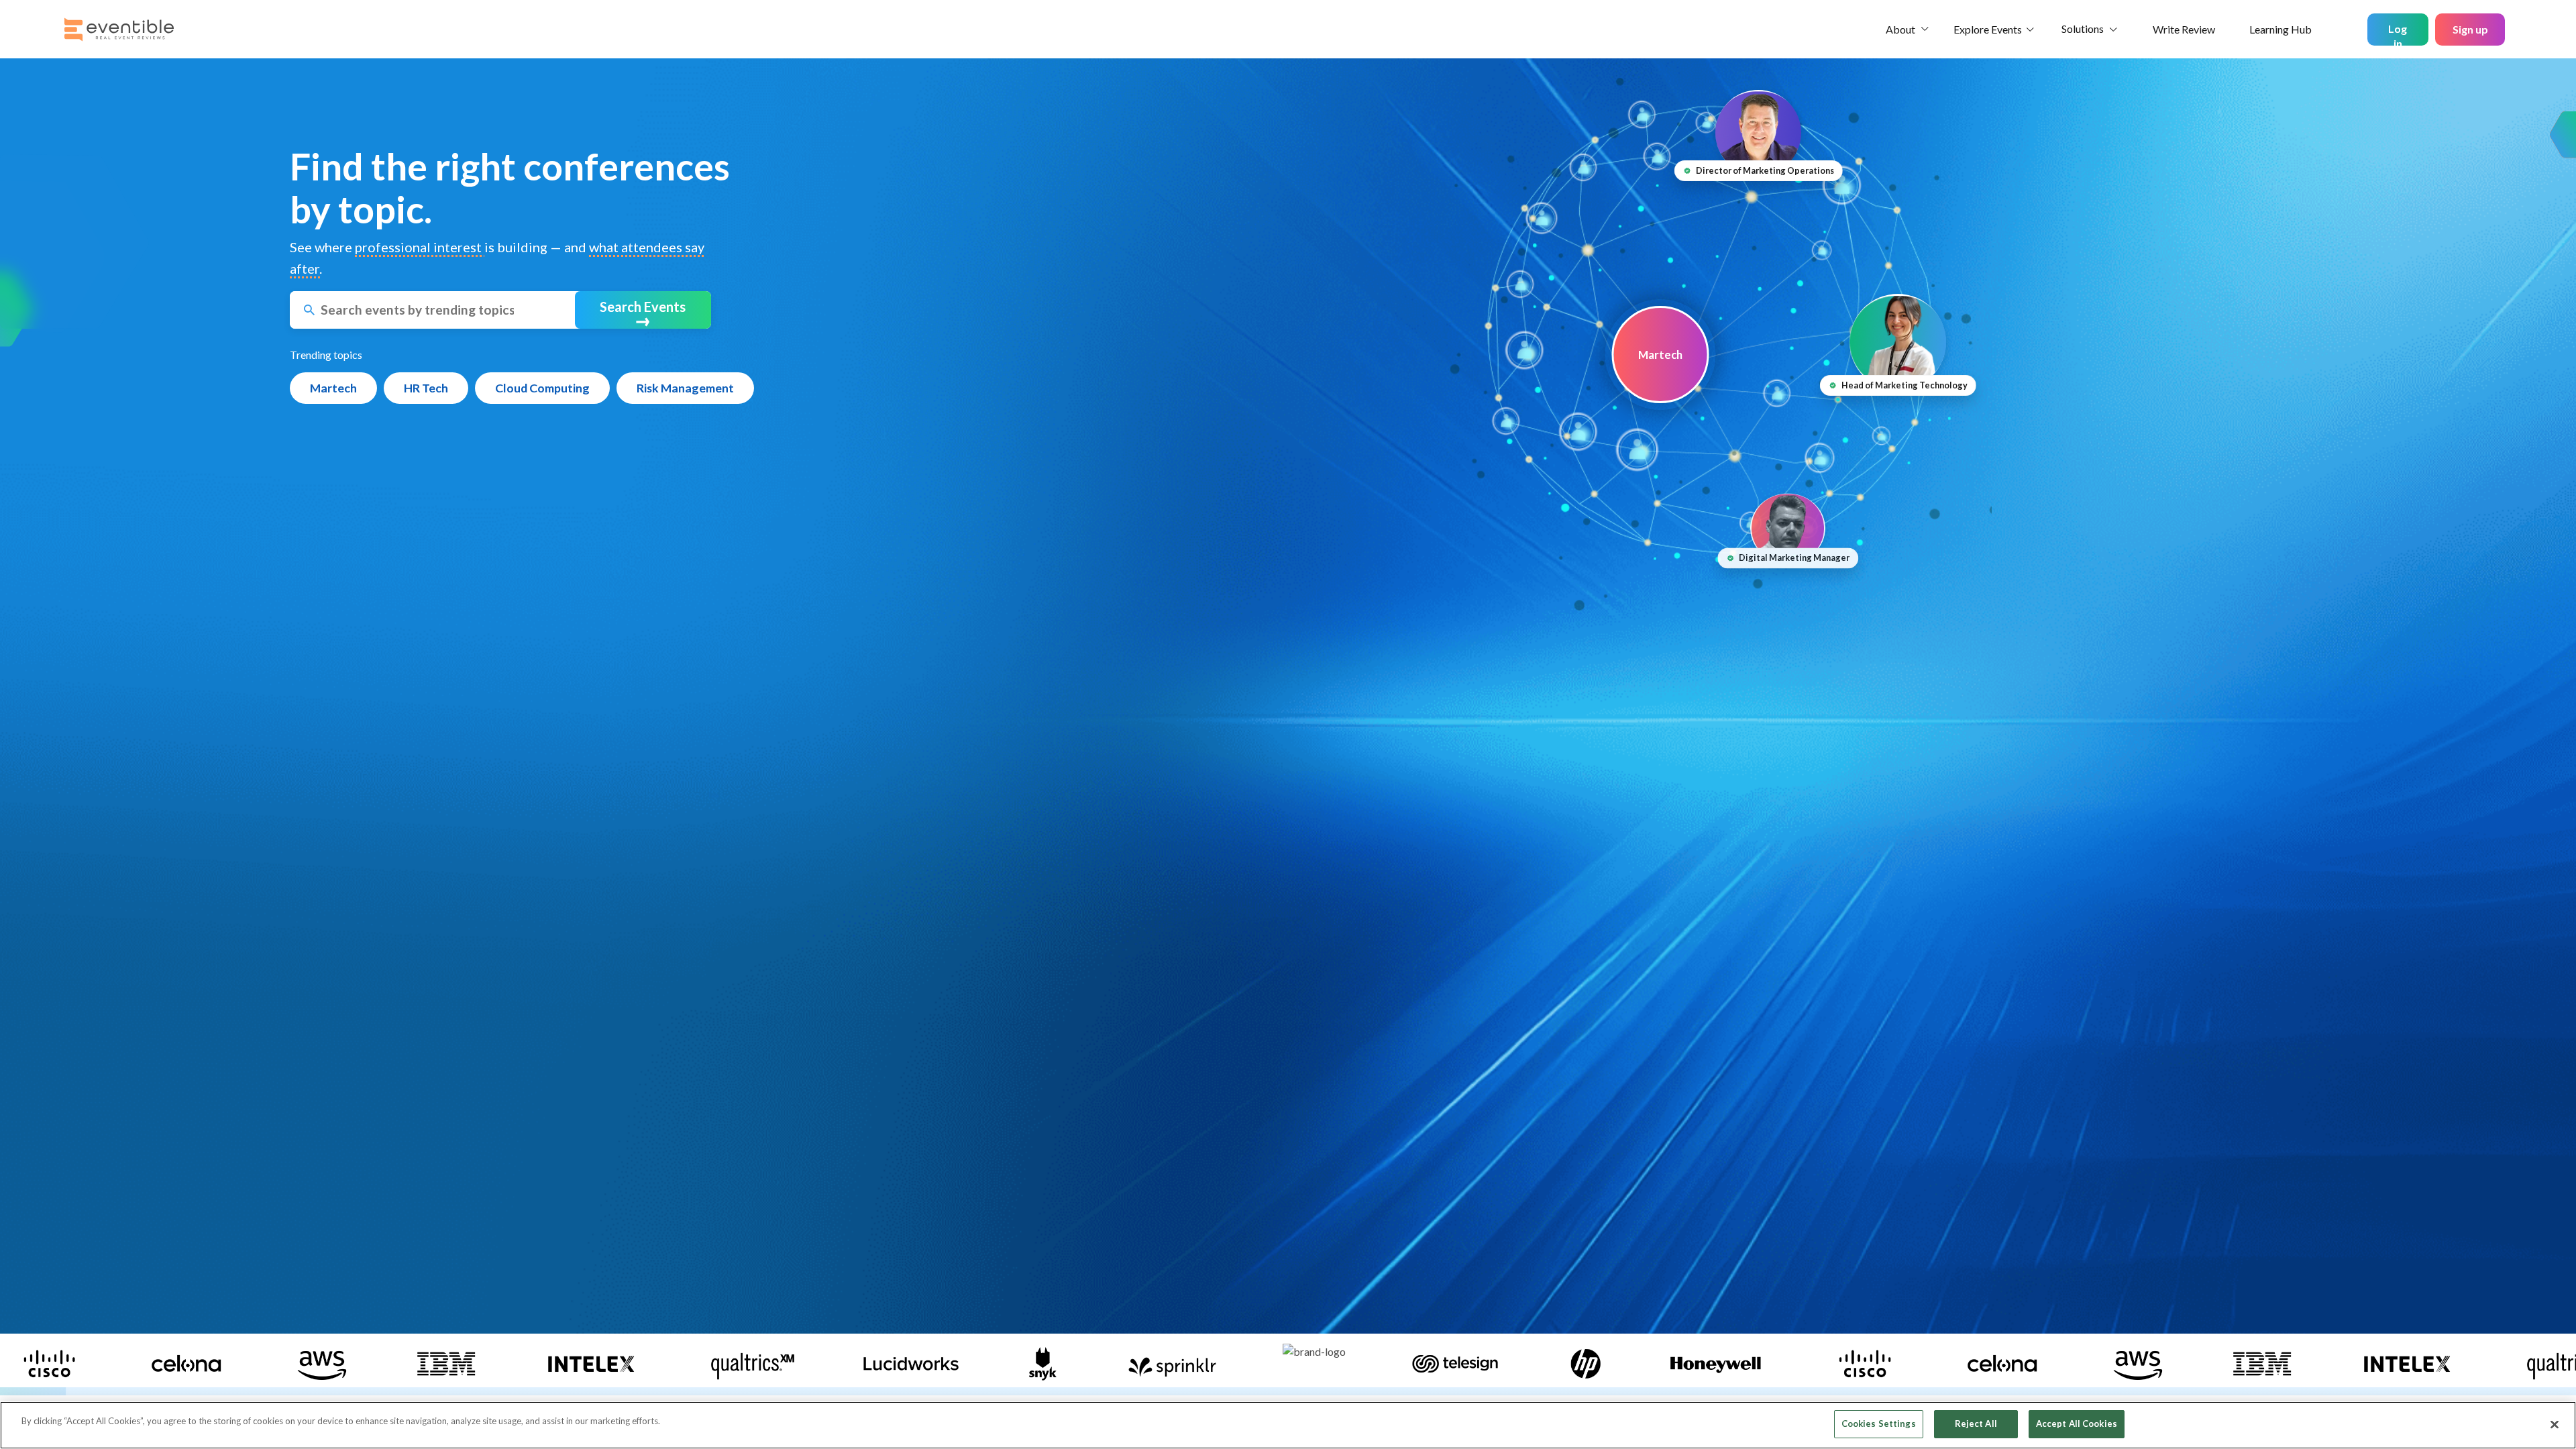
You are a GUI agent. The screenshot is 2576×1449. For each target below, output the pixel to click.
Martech (333, 388)
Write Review (2184, 29)
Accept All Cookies (2077, 1424)
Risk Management (685, 388)
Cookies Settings (1879, 1424)
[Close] (2555, 1424)
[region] (1288, 1425)
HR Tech (426, 388)
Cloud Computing (542, 388)
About (1900, 29)
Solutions (2083, 29)
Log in (2398, 34)
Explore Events (1988, 29)
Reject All (1976, 1424)
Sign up (2470, 29)
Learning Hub (2280, 29)
